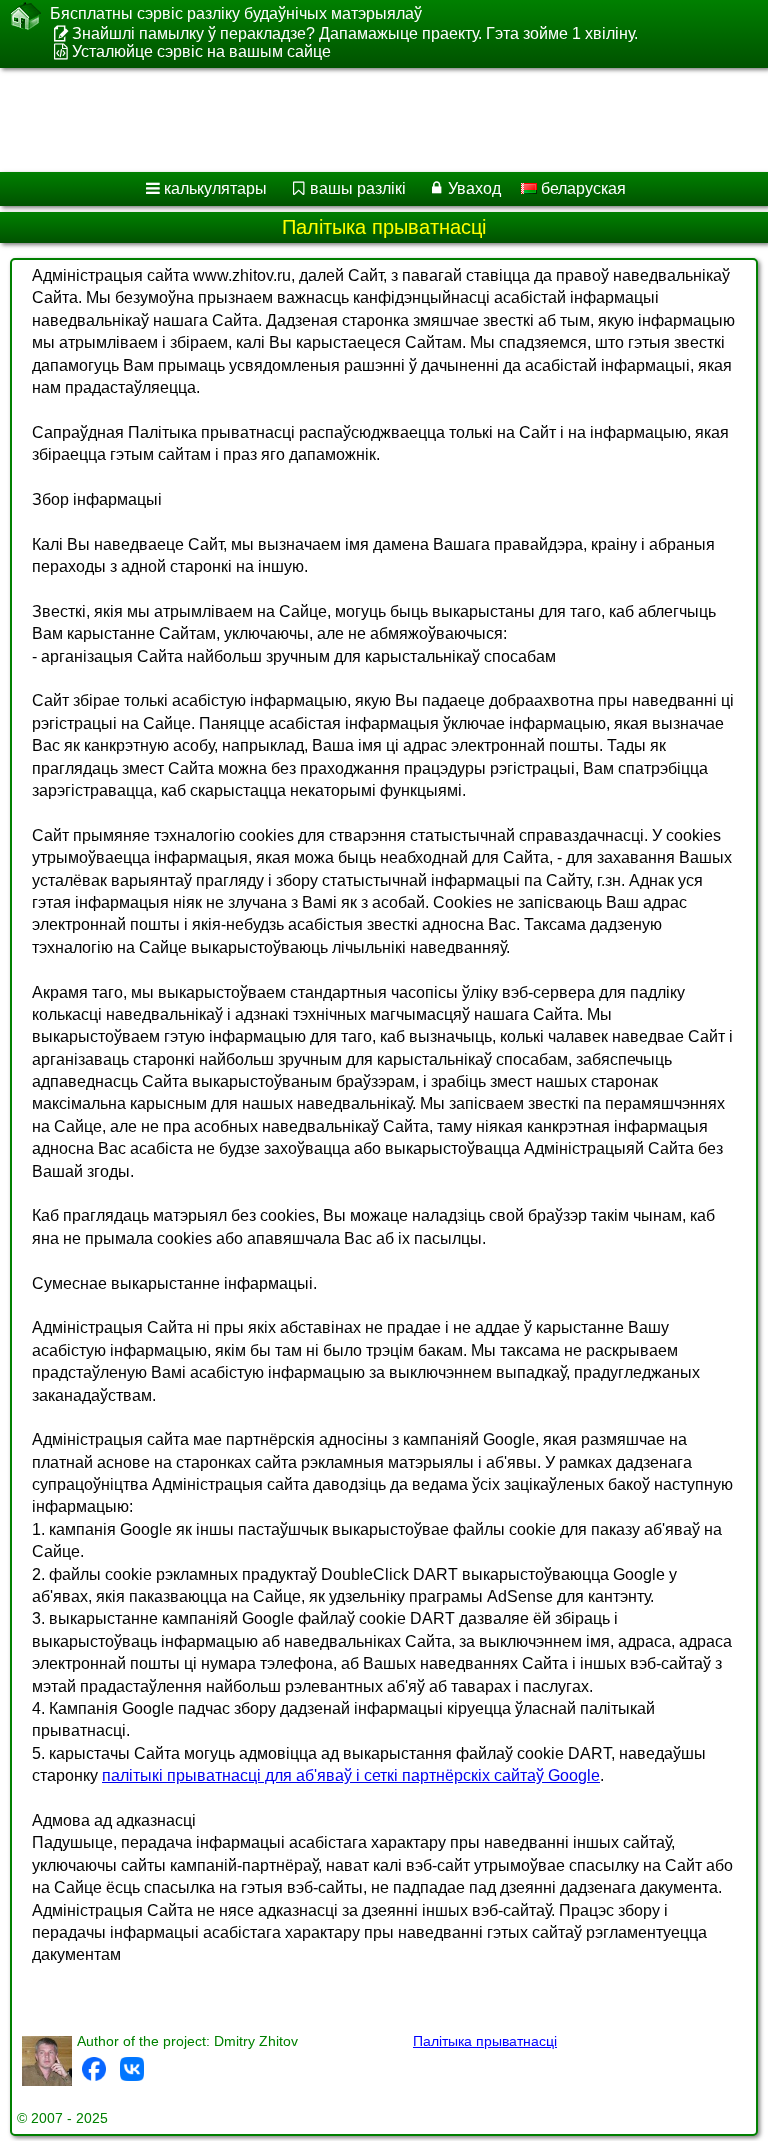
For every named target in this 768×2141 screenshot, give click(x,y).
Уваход (474, 188)
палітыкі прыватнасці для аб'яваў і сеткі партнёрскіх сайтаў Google (351, 1775)
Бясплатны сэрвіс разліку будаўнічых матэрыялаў (236, 13)
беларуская (581, 188)
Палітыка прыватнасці (485, 2041)
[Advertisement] (372, 120)
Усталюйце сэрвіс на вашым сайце (201, 51)
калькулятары (215, 188)
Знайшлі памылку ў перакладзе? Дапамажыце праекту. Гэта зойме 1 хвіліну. (355, 33)
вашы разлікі (358, 188)
